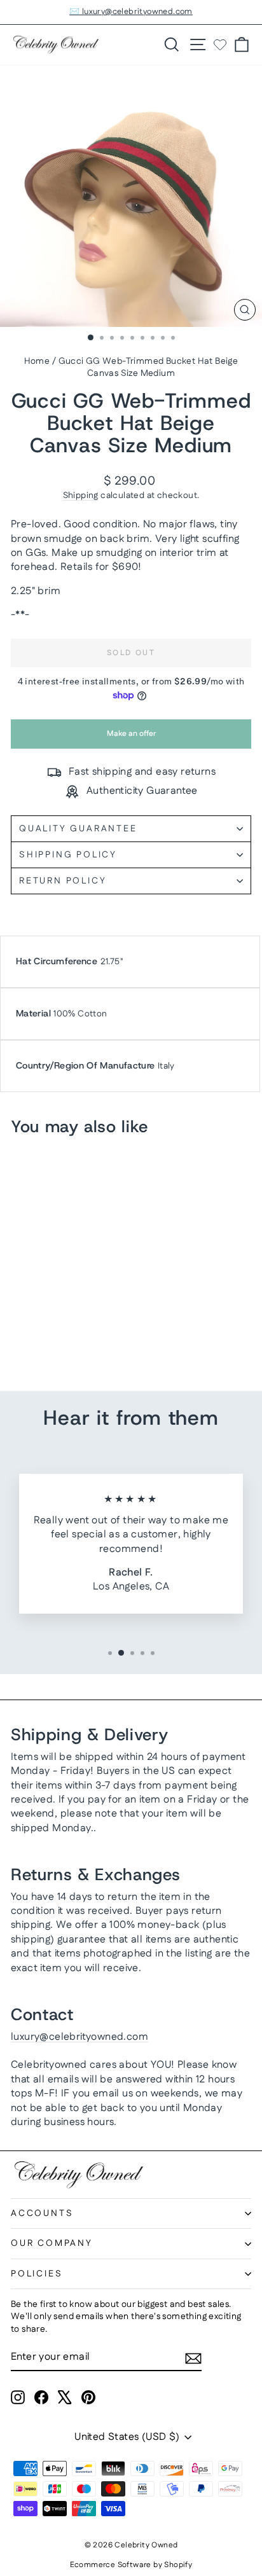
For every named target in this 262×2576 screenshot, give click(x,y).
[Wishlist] (220, 45)
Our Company (52, 2243)
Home (37, 361)
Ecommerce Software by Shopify (131, 2565)
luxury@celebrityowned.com (79, 2037)
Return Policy (63, 881)
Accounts (42, 2213)
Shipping (81, 495)
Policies (37, 2274)
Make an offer (131, 738)
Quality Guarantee (78, 829)
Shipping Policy (68, 855)
